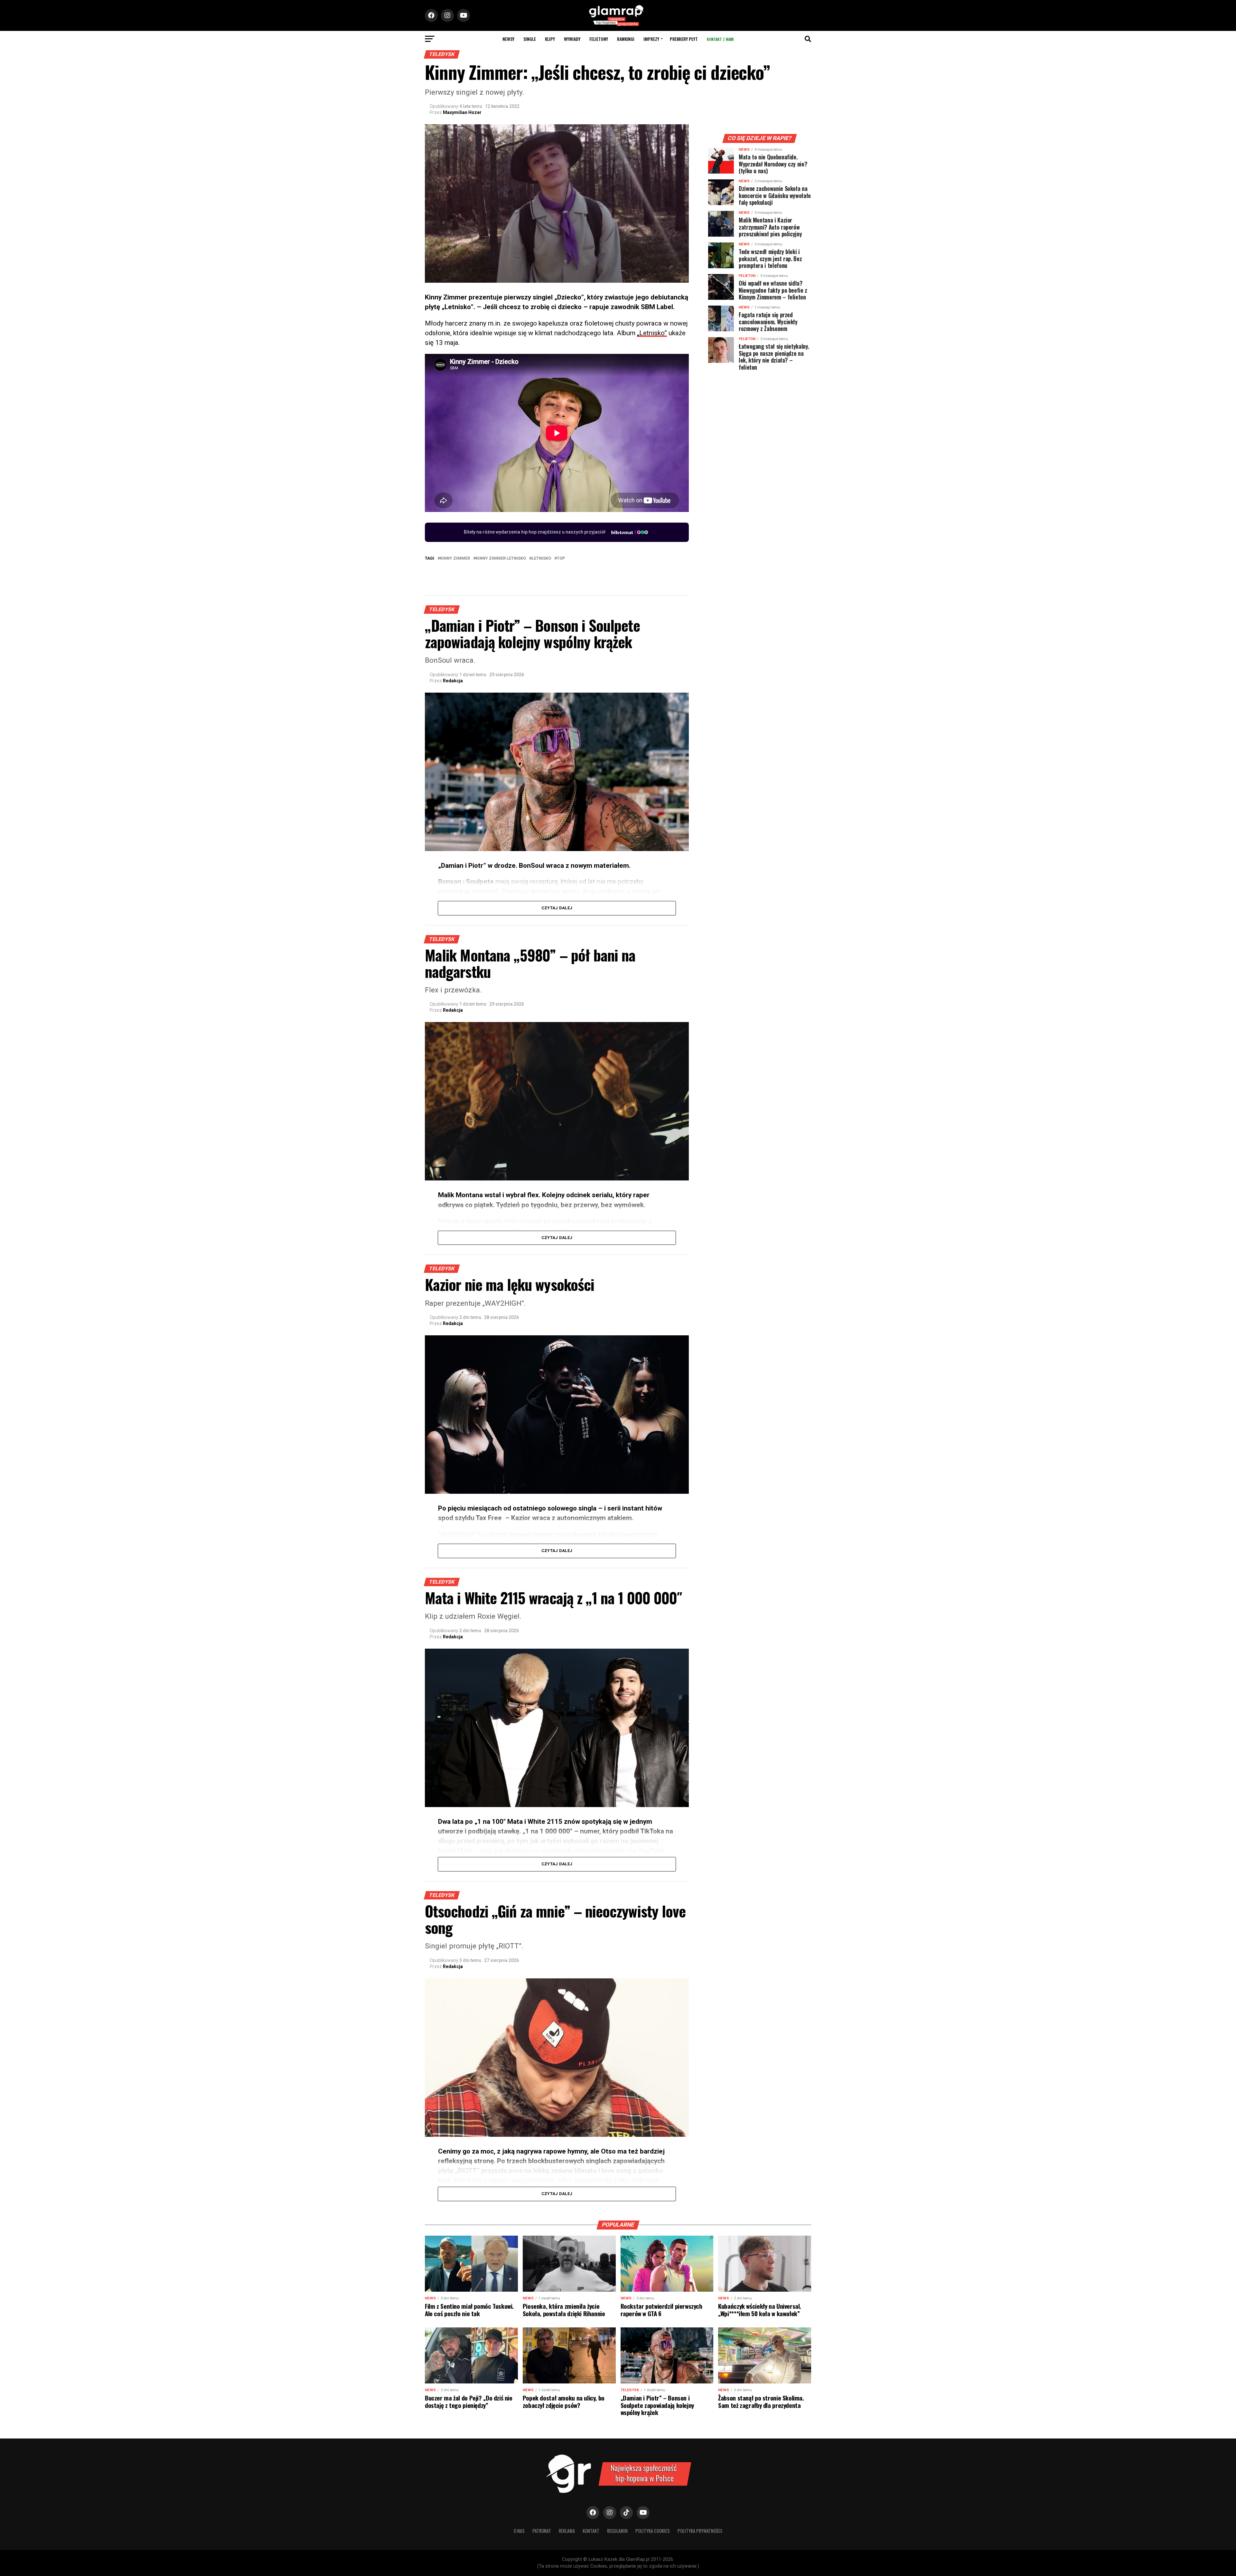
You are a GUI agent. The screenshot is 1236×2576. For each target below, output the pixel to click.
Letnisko (541, 559)
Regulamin (617, 2531)
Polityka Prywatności (700, 2531)
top (561, 559)
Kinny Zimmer (455, 559)
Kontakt (591, 2531)
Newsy (508, 39)
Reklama (567, 2531)
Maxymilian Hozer (462, 112)
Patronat (542, 2531)
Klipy (550, 39)
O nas (519, 2531)
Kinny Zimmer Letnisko (501, 559)
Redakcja (453, 681)
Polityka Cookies (653, 2531)
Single (530, 39)
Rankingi (626, 39)
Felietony (599, 39)
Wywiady (572, 39)
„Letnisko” (652, 333)
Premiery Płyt (684, 39)
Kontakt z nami (720, 39)
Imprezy (651, 39)
